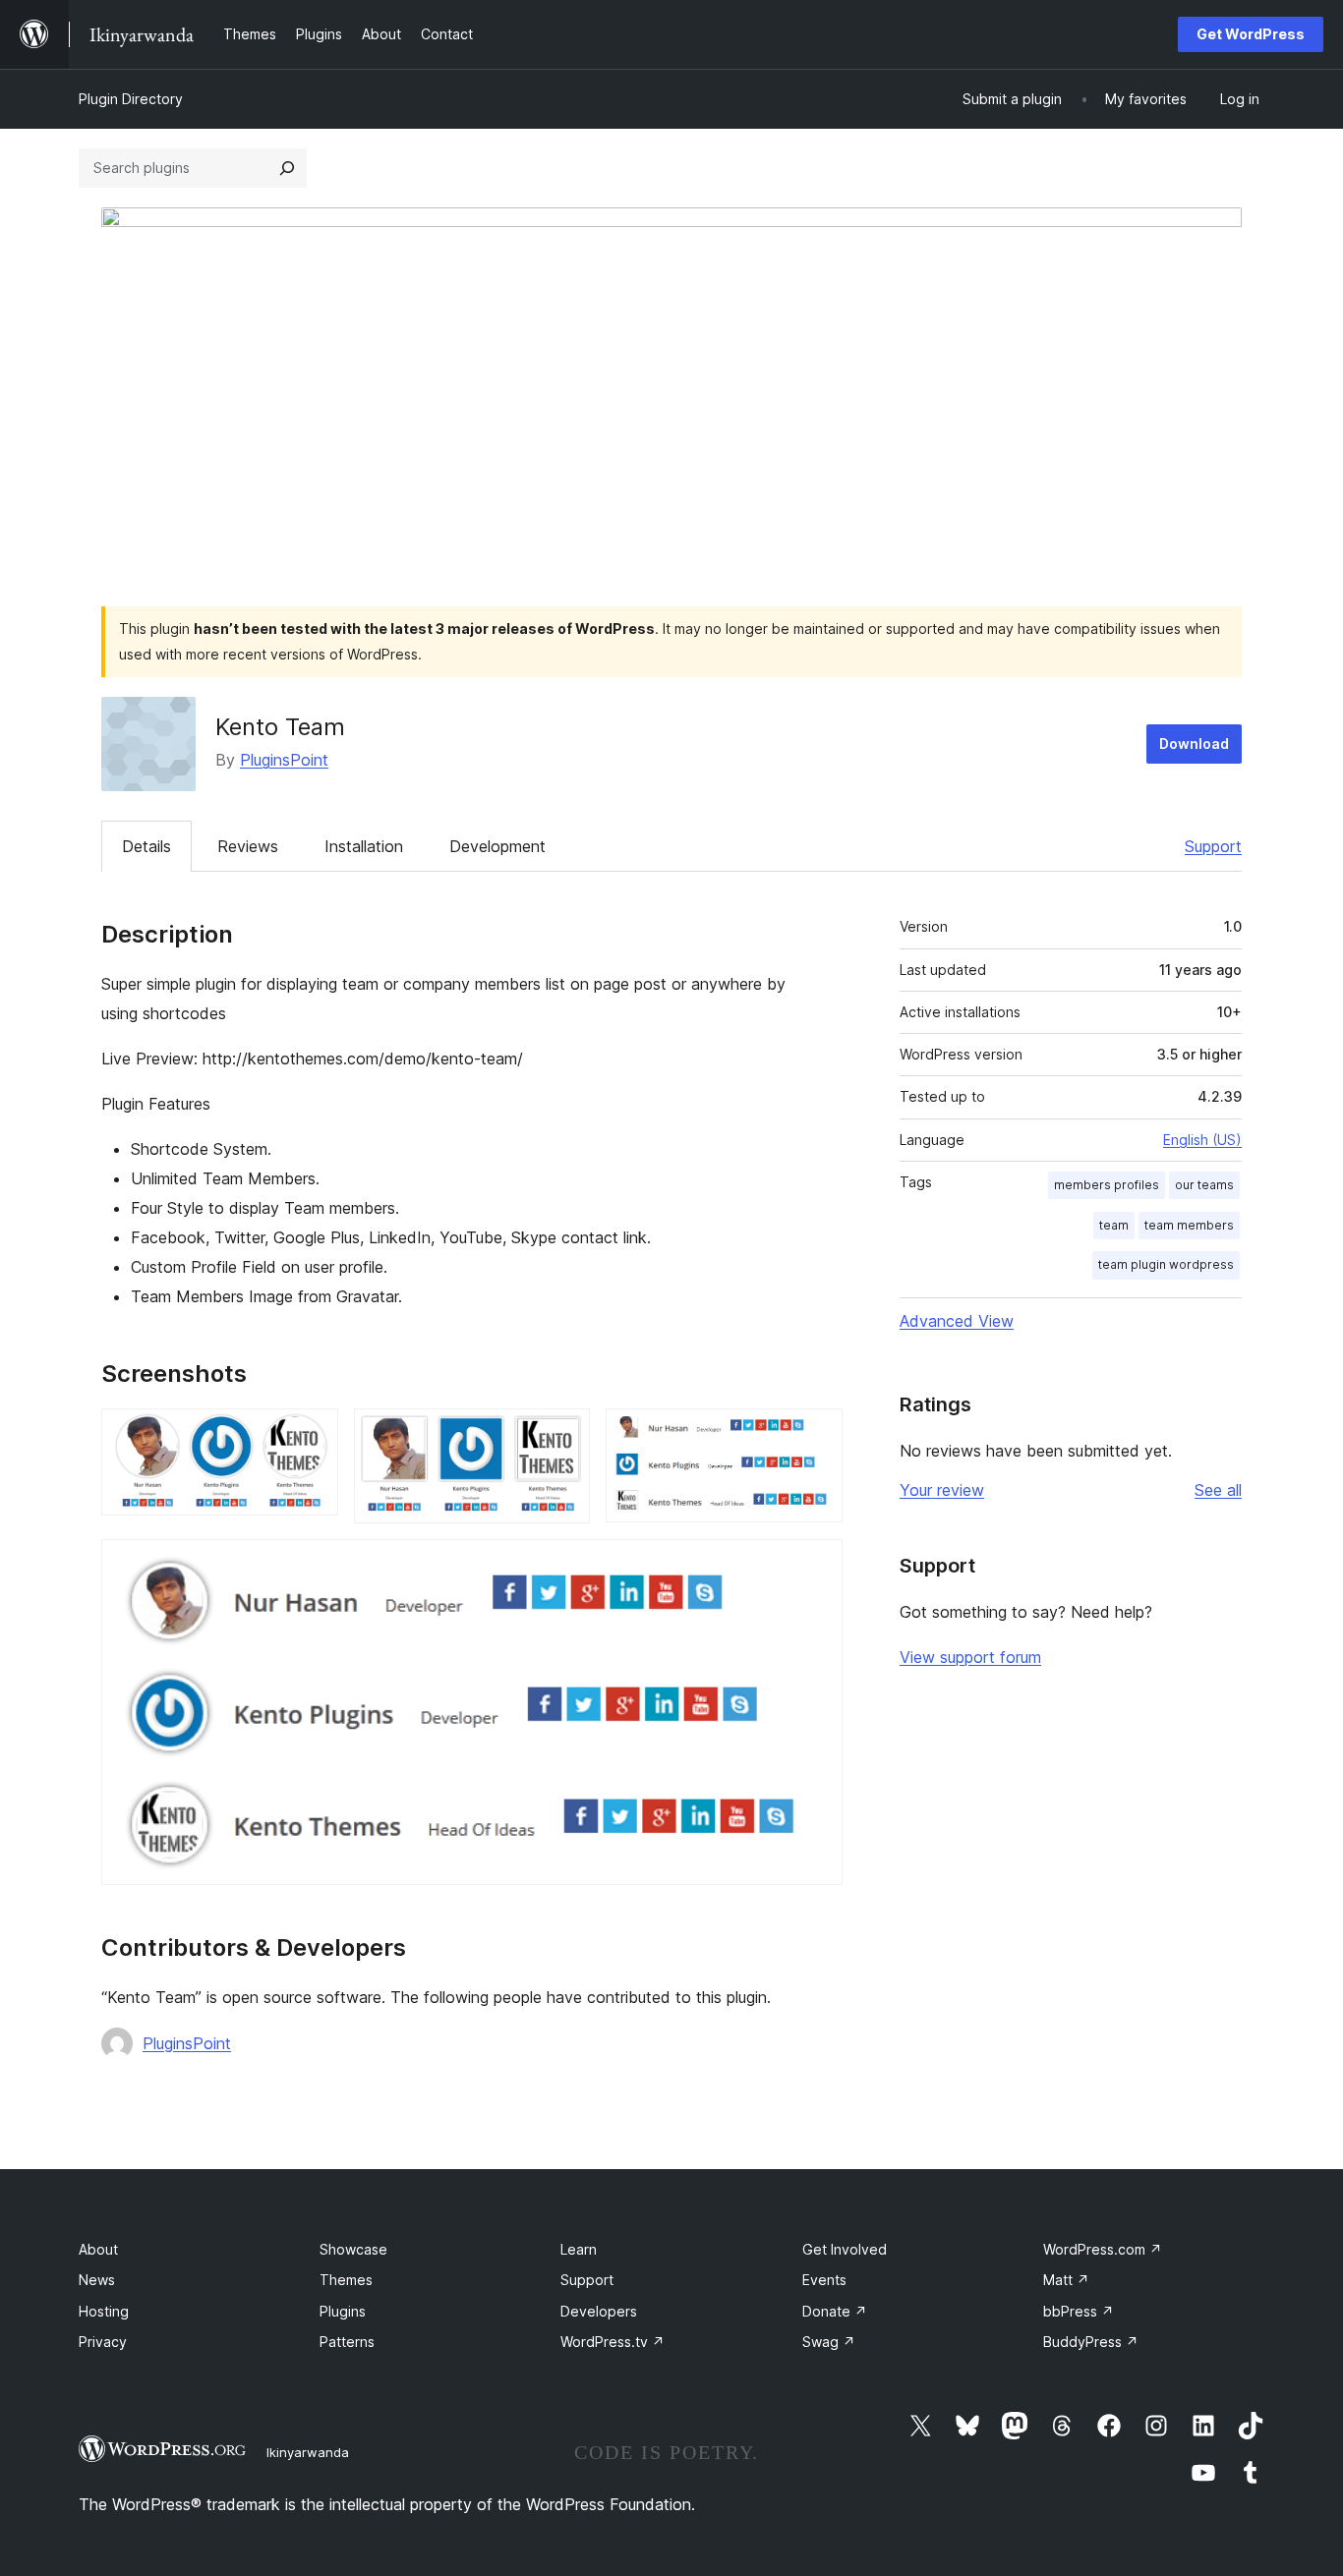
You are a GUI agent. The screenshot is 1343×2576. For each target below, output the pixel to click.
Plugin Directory (131, 99)
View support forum (970, 1657)
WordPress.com (1103, 2249)
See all (1218, 1490)
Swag (829, 2342)
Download (1194, 744)
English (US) (1202, 1140)
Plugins (343, 2311)
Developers (599, 2311)
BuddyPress (1091, 2342)
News (97, 2280)
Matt (1066, 2280)
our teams (1204, 1185)
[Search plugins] (287, 168)
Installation (364, 846)
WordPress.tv (613, 2342)
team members (1189, 1225)
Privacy (103, 2342)
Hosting (104, 2311)
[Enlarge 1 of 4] (312, 1435)
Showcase (353, 2249)
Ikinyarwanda (308, 2452)
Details (146, 846)
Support (1213, 846)
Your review (942, 1490)
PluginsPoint (284, 760)
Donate (835, 2311)
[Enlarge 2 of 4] (563, 1435)
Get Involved (845, 2249)
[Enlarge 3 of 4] (816, 1435)
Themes (346, 2280)
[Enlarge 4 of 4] (816, 1566)
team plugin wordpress (1166, 1264)
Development (497, 846)
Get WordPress (1251, 34)
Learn (579, 2249)
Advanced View (957, 1321)
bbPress (1079, 2311)
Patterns (347, 2342)
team (1114, 1225)
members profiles (1107, 1185)
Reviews (248, 846)
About (98, 2249)
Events (824, 2280)
